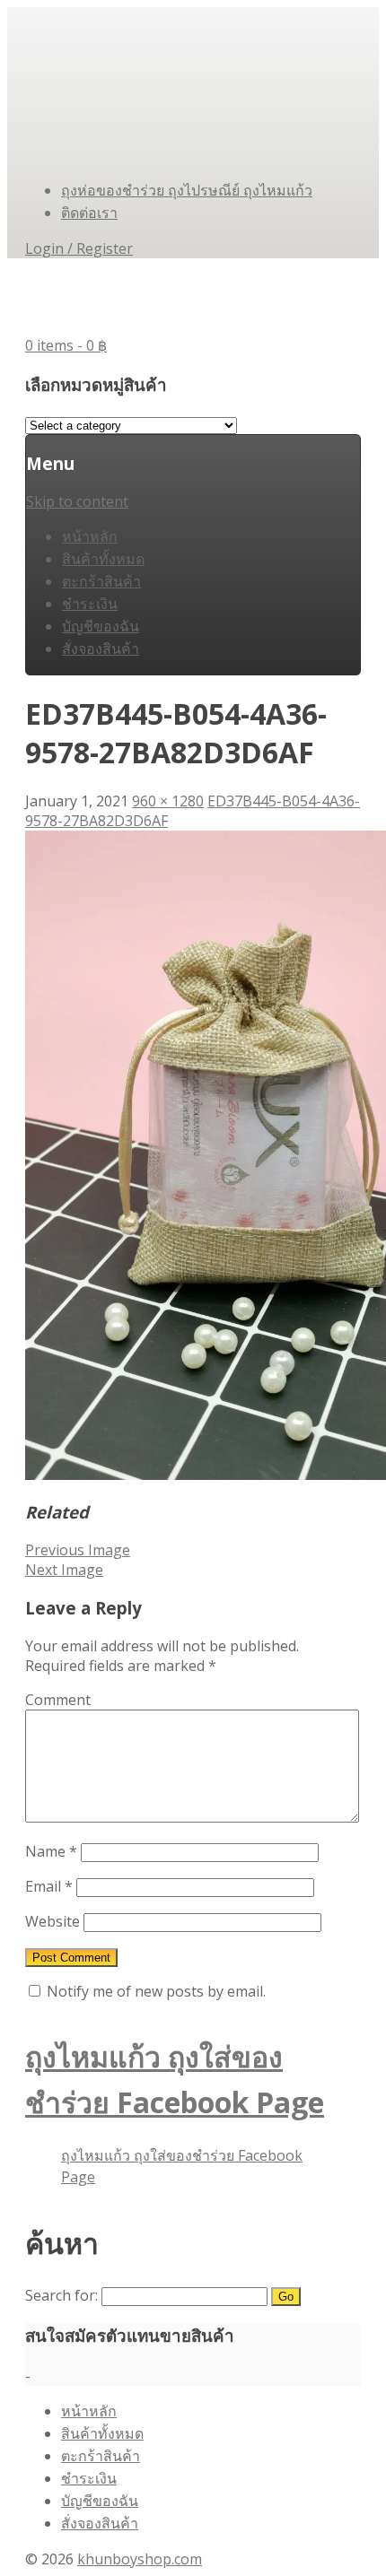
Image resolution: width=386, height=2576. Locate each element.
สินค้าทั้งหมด (103, 559)
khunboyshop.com (140, 2559)
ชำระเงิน (90, 604)
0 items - (66, 345)
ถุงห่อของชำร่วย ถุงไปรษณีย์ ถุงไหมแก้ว (187, 190)
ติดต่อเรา (89, 213)
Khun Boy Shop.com (163, 296)
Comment (58, 1700)
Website (53, 1921)
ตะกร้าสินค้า (101, 581)
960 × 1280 (168, 801)
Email (49, 1886)
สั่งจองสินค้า (101, 648)
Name (51, 1851)
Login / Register (79, 248)
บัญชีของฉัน (101, 626)
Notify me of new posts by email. (156, 1991)
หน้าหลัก (90, 536)
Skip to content (77, 501)
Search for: (61, 2295)
